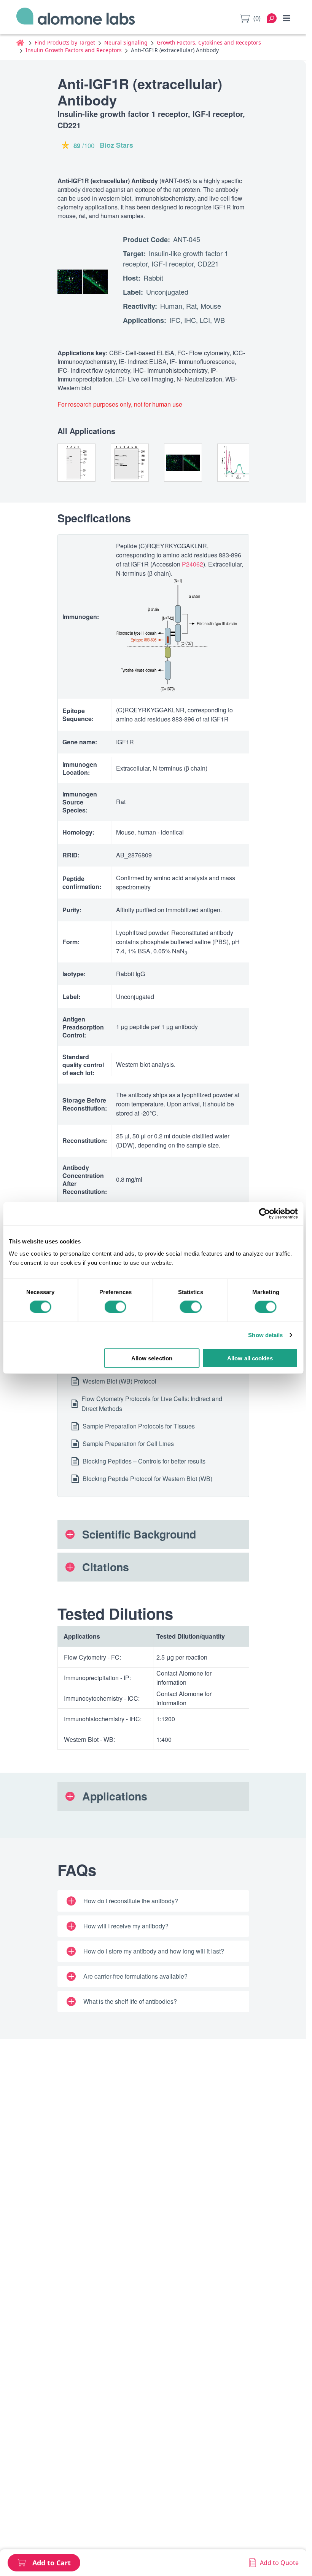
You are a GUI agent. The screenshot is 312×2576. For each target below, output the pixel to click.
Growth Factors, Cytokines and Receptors (209, 42)
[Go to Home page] (76, 18)
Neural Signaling (126, 42)
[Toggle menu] (287, 18)
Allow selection (152, 1358)
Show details (265, 1335)
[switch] (115, 1307)
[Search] (272, 18)
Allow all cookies (250, 1358)
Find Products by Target (65, 42)
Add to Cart (52, 2563)
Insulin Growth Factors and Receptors (74, 50)
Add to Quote (279, 2563)
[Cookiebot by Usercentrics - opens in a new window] (264, 1214)
